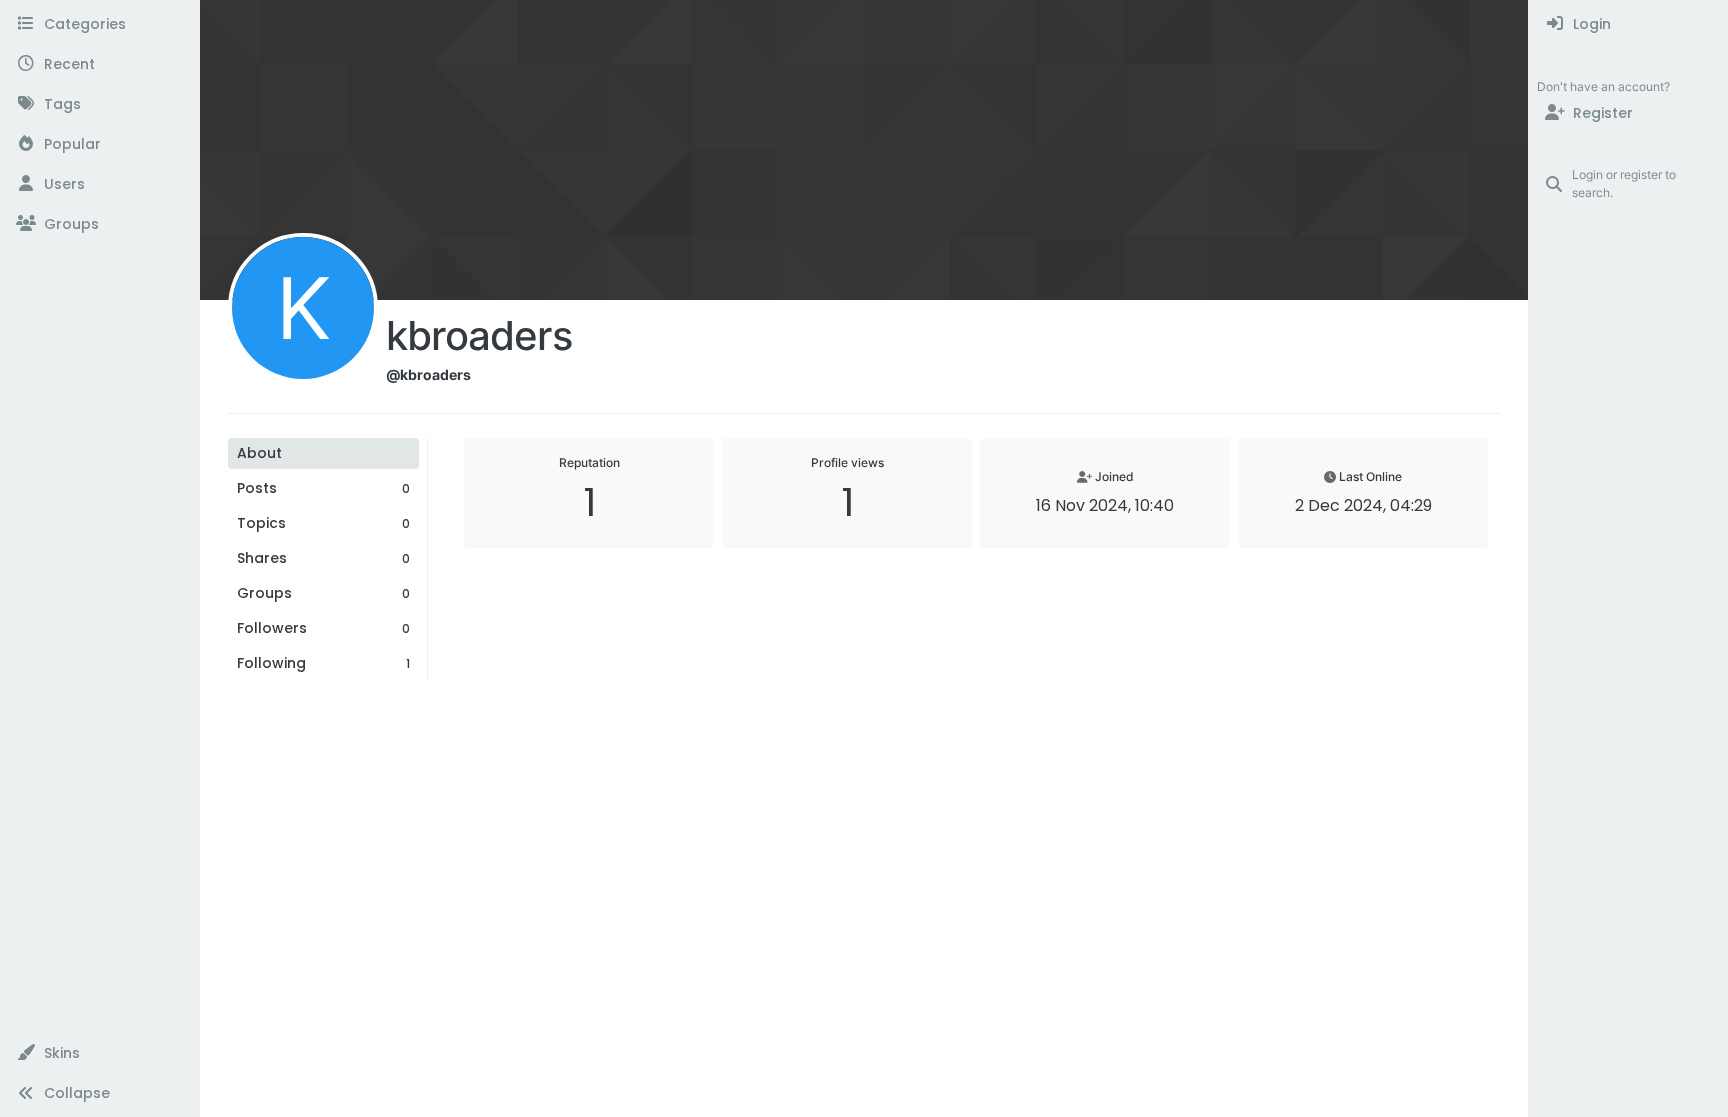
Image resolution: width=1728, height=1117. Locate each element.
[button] (99, 1053)
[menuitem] (1628, 24)
